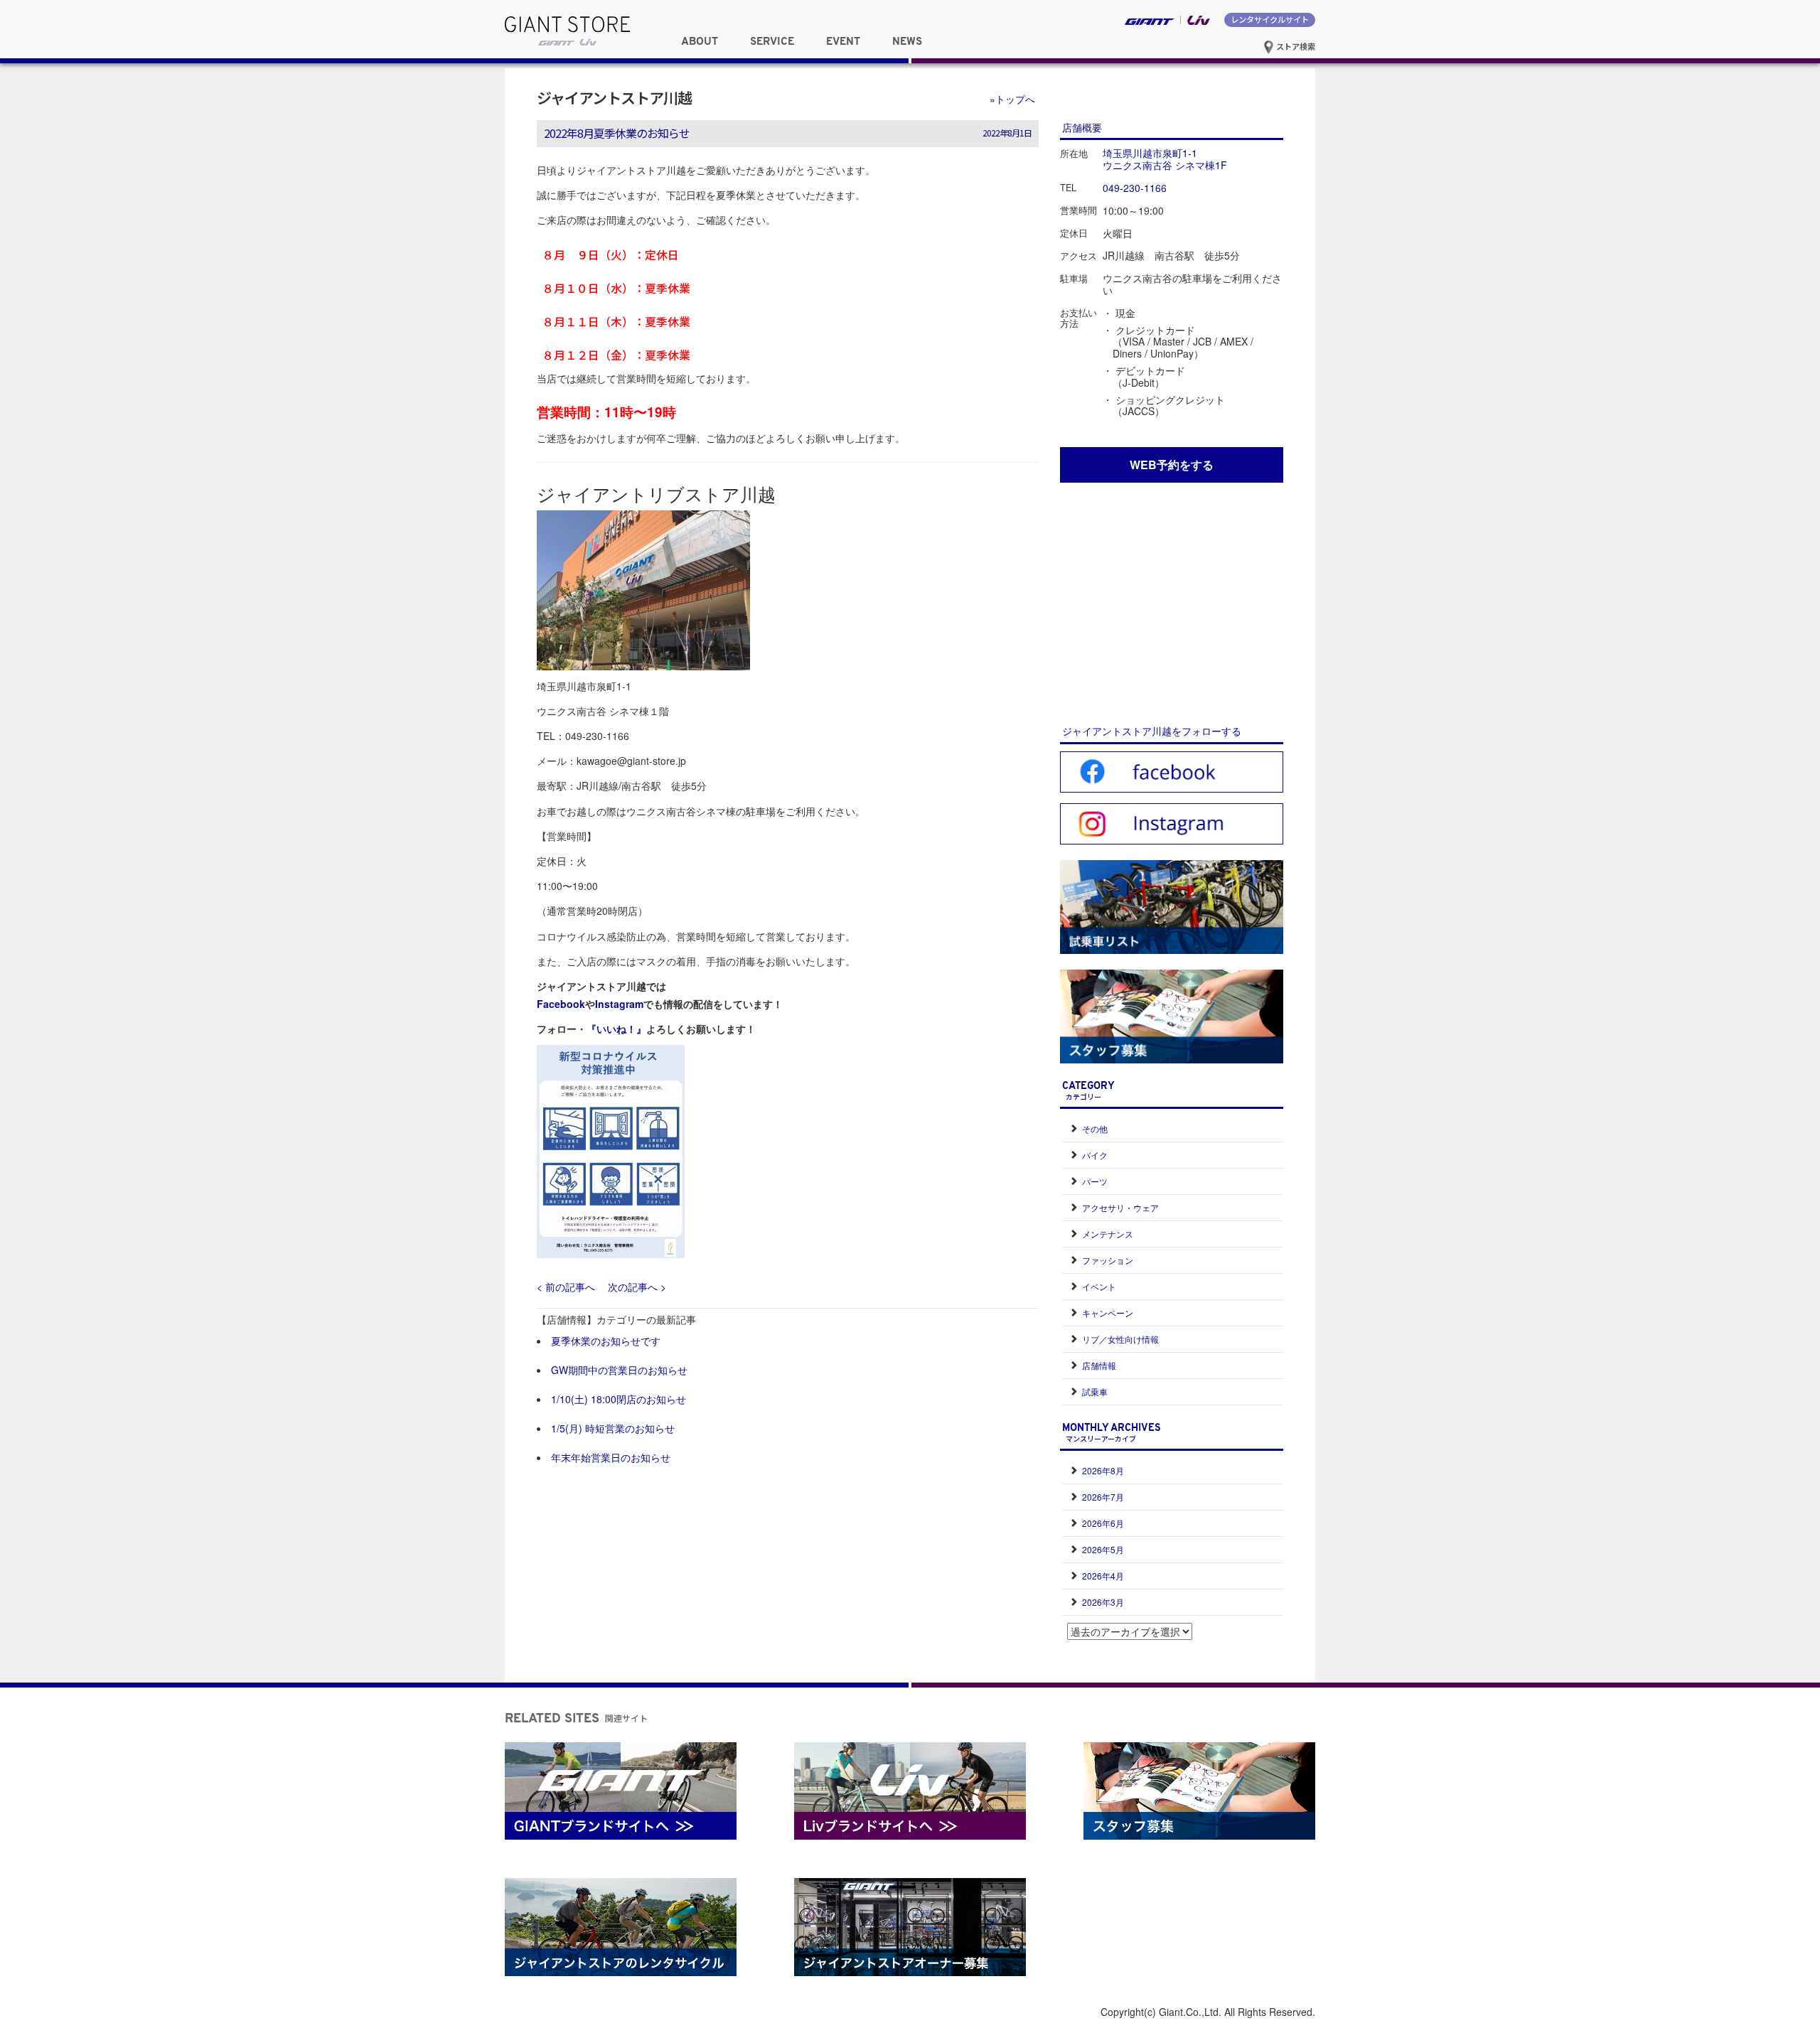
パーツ (1095, 1181)
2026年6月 (1103, 1523)
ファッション (1108, 1260)
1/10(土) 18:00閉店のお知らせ (619, 1399)
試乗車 (1095, 1391)
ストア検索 (1295, 46)
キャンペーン (1108, 1313)
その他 (1095, 1128)
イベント (1099, 1286)
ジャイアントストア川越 (614, 97)
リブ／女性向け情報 (1120, 1339)
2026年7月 (1103, 1497)
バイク (1095, 1155)
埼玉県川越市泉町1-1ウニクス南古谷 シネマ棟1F (1165, 159)
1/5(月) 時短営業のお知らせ (613, 1428)
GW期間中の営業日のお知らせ (619, 1370)
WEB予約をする (1172, 465)
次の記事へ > (637, 1287)
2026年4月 (1103, 1576)
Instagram (619, 1004)
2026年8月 (1103, 1470)
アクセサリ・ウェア (1120, 1207)
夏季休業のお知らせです (606, 1341)
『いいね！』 (616, 1029)
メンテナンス (1108, 1234)
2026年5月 (1103, 1549)
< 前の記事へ (566, 1287)
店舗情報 (1099, 1365)
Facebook (561, 1004)
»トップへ (1012, 99)
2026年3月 (1103, 1602)
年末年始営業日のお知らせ (611, 1457)
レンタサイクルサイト (1270, 19)
